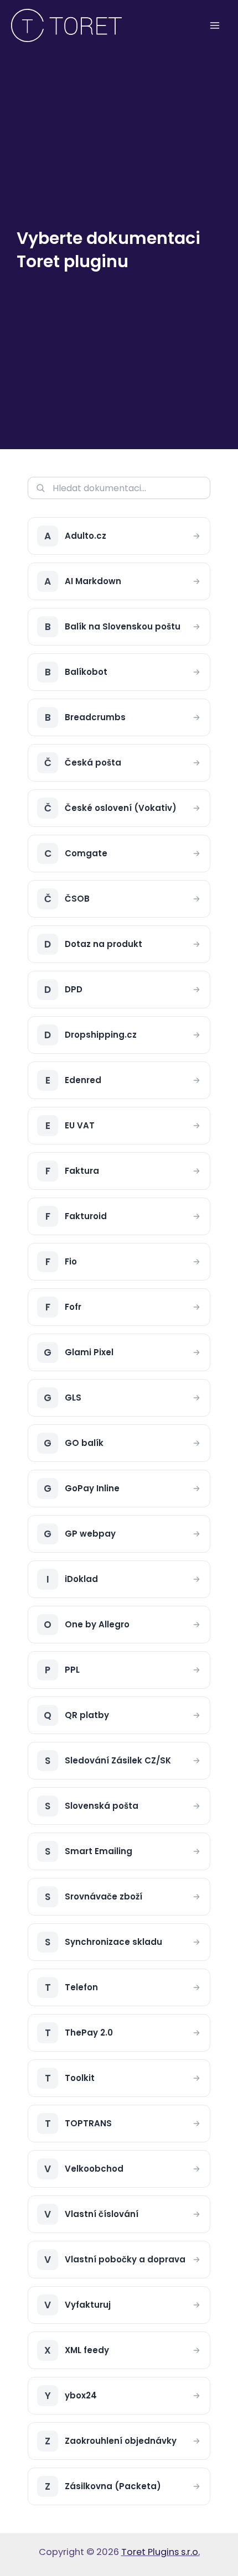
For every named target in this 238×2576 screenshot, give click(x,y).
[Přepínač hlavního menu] (214, 26)
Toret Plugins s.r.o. (161, 2552)
